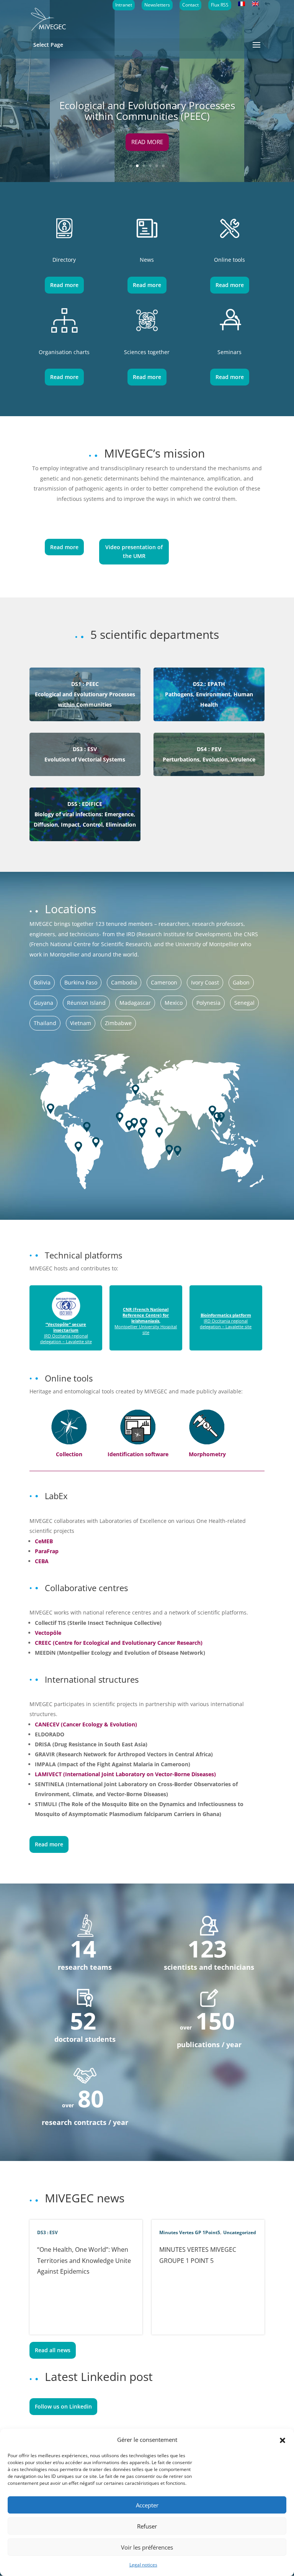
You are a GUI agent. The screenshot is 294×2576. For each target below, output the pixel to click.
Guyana (43, 1003)
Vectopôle (48, 1633)
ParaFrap (47, 1551)
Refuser (147, 2526)
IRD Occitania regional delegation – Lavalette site (66, 1333)
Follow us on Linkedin (63, 2406)
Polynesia (208, 1003)
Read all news (53, 2350)
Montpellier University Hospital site (146, 1321)
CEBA (42, 1561)
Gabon (241, 982)
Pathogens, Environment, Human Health (209, 694)
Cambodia (124, 982)
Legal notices (143, 2565)
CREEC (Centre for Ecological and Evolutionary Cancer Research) (119, 1643)
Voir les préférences (147, 2547)
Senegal (244, 1003)
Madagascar (135, 1003)
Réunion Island (86, 1003)
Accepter (147, 2505)
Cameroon (164, 982)
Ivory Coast (205, 982)
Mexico (174, 1003)
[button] (283, 2440)
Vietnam (81, 1023)
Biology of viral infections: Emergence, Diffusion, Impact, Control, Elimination (85, 814)
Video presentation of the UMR (134, 552)
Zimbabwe (118, 1023)
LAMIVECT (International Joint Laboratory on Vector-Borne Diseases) (125, 1774)
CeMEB (44, 1541)
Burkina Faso (81, 982)
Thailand (45, 1023)
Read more (147, 142)
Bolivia (42, 982)
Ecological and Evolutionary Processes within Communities (85, 694)
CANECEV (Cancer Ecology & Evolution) (86, 1724)
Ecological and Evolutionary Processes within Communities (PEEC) (147, 111)
